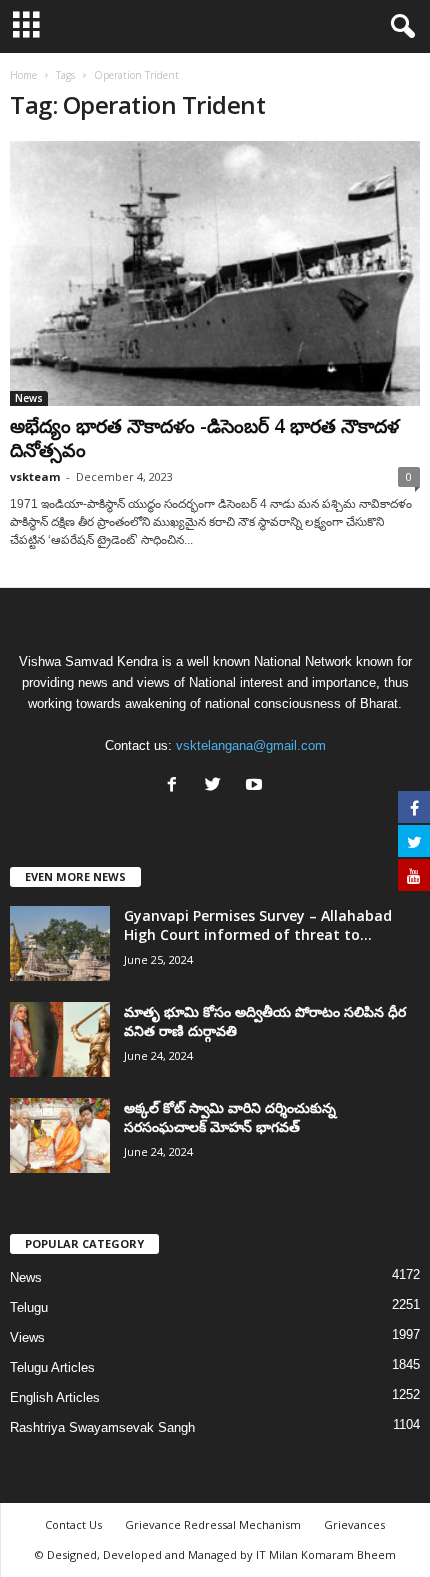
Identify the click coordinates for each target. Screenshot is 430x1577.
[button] (399, 27)
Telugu (29, 1307)
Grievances (354, 1524)
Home (23, 75)
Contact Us (73, 1524)
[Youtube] (256, 786)
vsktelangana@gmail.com (251, 745)
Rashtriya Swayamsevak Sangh (102, 1427)
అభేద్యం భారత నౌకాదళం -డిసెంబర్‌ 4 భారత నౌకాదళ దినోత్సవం (204, 438)
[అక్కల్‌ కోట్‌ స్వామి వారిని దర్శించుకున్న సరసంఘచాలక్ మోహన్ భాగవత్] (60, 1135)
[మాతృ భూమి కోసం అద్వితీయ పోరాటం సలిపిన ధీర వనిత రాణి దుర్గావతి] (60, 1039)
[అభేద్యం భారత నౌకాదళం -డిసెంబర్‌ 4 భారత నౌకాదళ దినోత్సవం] (215, 273)
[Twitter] (217, 786)
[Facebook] (176, 786)
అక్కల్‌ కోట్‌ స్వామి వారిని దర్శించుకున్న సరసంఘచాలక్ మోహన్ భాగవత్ (230, 1117)
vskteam (35, 476)
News (29, 398)
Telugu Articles (52, 1367)
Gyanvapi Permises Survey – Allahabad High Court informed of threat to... (258, 925)
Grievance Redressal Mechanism (213, 1524)
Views (27, 1337)
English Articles (55, 1397)
